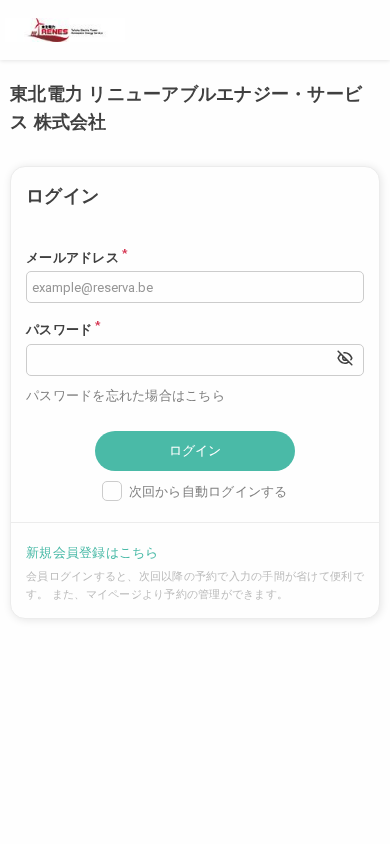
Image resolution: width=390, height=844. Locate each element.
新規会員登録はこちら (92, 552)
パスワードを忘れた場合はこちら (125, 395)
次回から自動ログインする (208, 491)
